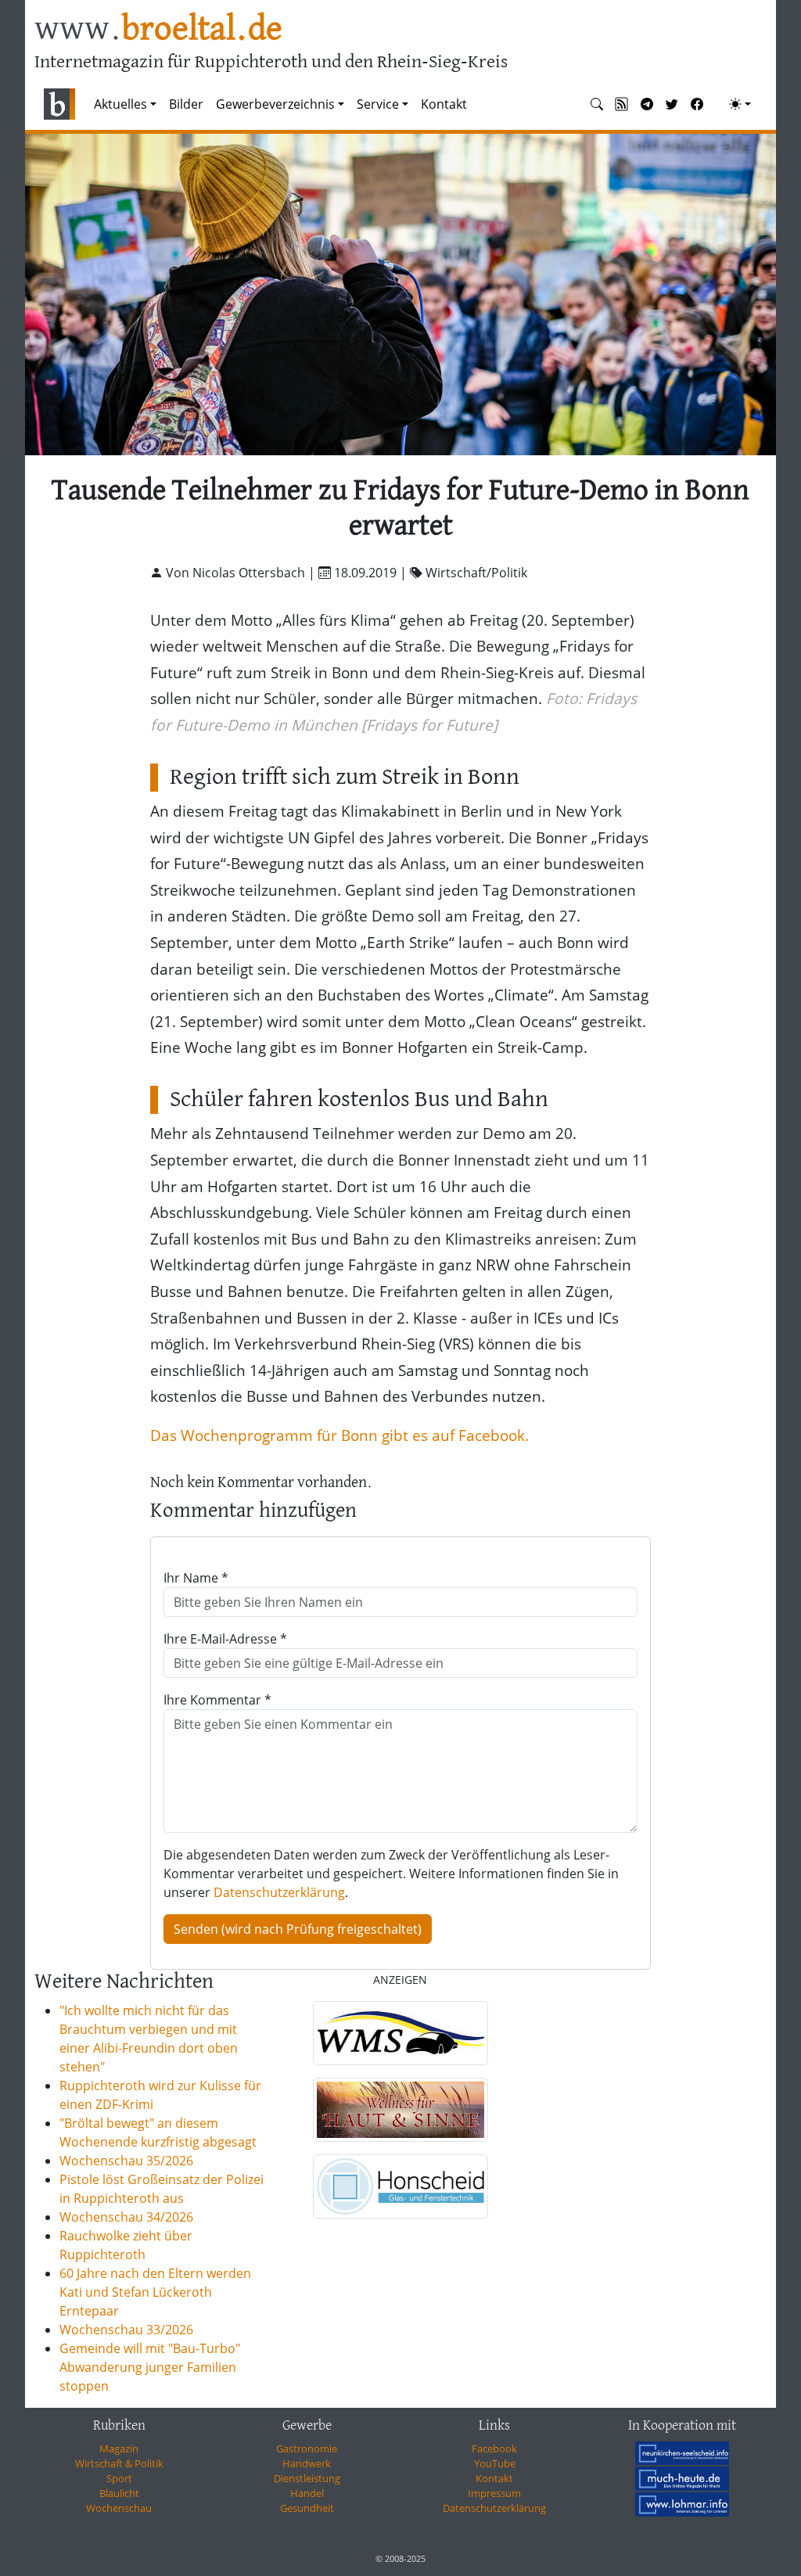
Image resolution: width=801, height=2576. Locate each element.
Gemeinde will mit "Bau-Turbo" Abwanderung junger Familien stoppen (150, 2367)
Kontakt (444, 104)
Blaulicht (119, 2493)
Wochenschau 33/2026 (126, 2330)
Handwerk (307, 2463)
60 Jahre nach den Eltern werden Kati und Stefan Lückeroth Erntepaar (155, 2292)
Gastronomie (307, 2448)
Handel (307, 2493)
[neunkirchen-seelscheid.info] (682, 2452)
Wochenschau (119, 2508)
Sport (119, 2478)
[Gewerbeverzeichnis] (400, 2033)
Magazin (119, 2448)
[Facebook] (697, 104)
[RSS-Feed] (622, 104)
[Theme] (740, 104)
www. (158, 30)
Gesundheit (307, 2508)
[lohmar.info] (682, 2504)
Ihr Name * (196, 1578)
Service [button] (378, 104)
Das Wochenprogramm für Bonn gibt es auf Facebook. (339, 1435)
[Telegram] (647, 104)
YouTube (495, 2463)
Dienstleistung (307, 2478)
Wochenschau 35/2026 (126, 2161)
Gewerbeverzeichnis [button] (275, 104)
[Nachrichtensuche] (597, 104)
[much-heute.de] (682, 2478)
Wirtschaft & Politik (119, 2463)
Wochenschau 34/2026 (126, 2217)
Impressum (494, 2493)
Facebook (494, 2448)
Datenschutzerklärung (279, 1892)
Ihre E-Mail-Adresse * (225, 1639)
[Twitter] (672, 104)
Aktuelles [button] (120, 104)
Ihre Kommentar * (217, 1700)
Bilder (186, 104)
